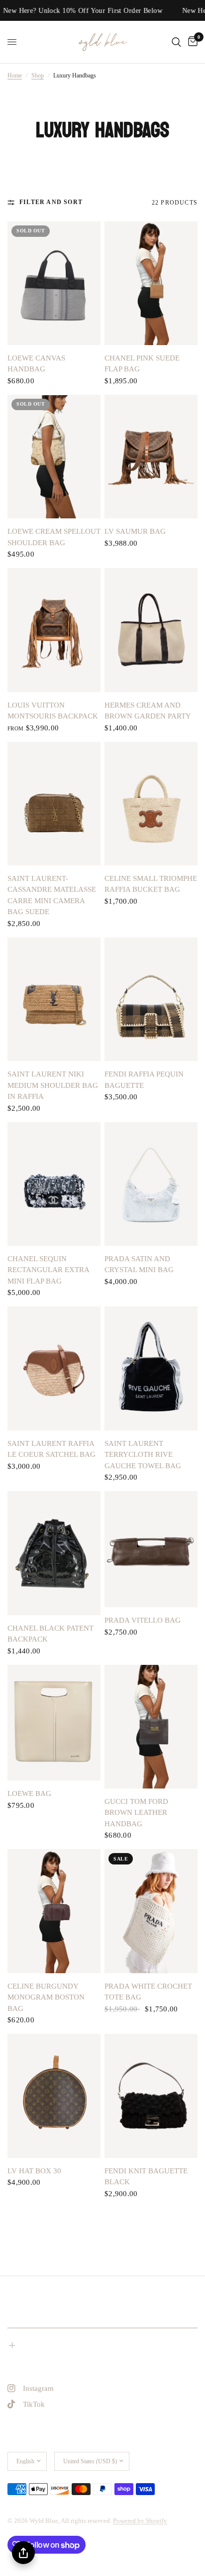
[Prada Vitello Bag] (151, 1549)
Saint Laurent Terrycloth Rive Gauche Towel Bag (143, 1455)
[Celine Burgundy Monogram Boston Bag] (54, 1911)
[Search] (176, 42)
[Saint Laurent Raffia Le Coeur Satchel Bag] (54, 1368)
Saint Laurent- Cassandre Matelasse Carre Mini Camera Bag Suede (52, 895)
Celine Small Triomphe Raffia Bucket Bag (151, 884)
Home (15, 75)
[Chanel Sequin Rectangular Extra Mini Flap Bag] (54, 1184)
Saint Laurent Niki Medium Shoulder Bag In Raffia (53, 1085)
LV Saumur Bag (135, 531)
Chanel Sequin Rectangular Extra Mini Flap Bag (48, 1270)
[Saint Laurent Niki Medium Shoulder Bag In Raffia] (54, 999)
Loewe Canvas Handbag (36, 364)
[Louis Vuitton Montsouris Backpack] (54, 630)
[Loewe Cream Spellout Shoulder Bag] (54, 457)
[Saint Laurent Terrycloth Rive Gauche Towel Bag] (151, 1368)
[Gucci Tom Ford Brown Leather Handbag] (151, 1727)
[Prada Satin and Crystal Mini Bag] (151, 1184)
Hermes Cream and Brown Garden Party (148, 711)
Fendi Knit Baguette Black (146, 2177)
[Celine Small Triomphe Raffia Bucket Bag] (151, 804)
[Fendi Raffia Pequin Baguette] (151, 999)
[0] (191, 42)
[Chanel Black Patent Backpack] (54, 1553)
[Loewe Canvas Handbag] (54, 283)
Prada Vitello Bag (143, 1620)
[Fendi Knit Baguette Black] (151, 2096)
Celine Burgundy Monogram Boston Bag (46, 1997)
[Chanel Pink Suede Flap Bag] (151, 283)
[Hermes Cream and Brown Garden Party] (151, 630)
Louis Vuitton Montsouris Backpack (53, 711)
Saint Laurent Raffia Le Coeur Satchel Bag (51, 1449)
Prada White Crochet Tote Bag (148, 1992)
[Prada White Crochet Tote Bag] (151, 1911)
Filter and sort (51, 202)
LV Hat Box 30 (34, 2171)
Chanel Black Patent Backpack (51, 1634)
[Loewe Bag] (54, 1723)
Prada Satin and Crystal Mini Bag (139, 1264)
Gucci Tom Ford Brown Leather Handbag (136, 1813)
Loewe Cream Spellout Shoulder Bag (54, 537)
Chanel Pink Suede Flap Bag (142, 364)
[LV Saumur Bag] (151, 457)
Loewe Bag (29, 1793)
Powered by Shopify (140, 2521)
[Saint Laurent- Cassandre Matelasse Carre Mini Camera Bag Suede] (54, 804)
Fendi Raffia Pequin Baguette (144, 1080)
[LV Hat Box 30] (54, 2096)
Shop (38, 75)
